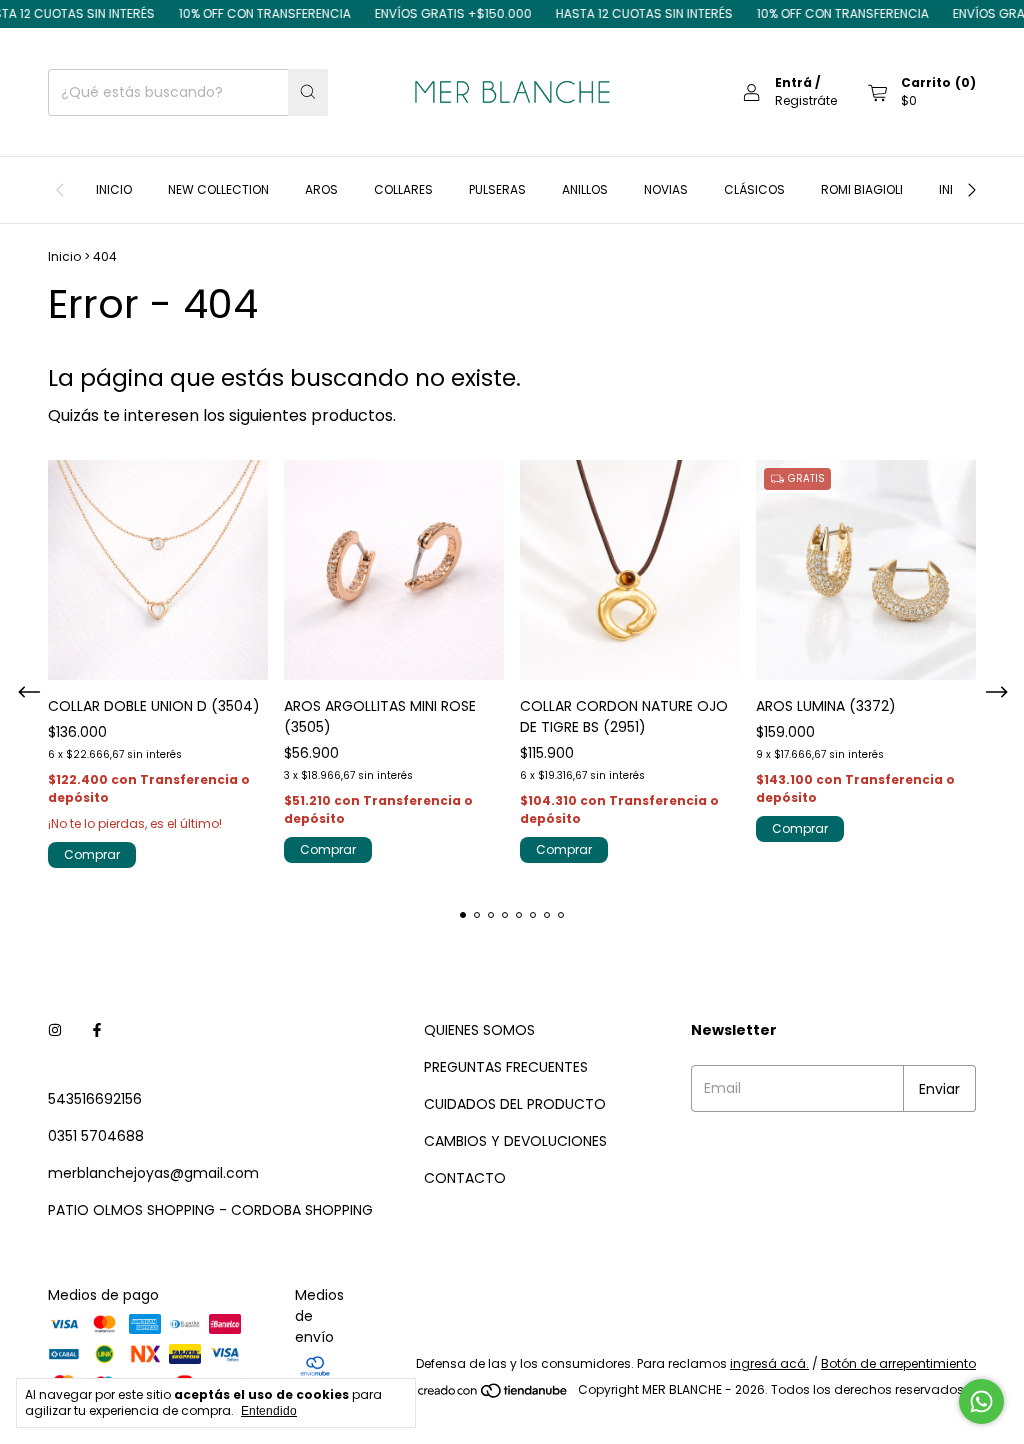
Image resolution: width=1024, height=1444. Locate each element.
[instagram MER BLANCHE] (55, 1030)
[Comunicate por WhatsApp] (981, 1401)
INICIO (114, 189)
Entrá (793, 82)
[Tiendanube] (493, 1394)
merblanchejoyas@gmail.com (153, 1173)
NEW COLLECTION (218, 189)
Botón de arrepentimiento (898, 1363)
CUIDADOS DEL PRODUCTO (515, 1104)
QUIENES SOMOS (479, 1030)
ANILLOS (585, 189)
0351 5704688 (96, 1136)
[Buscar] (308, 92)
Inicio (64, 256)
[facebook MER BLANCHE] (97, 1030)
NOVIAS (666, 189)
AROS (321, 189)
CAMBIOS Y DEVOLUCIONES (515, 1141)
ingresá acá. (769, 1363)
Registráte (806, 100)
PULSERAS (497, 189)
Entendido (269, 1411)
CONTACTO (465, 1178)
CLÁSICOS (754, 189)
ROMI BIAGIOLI (862, 189)
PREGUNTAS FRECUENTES (506, 1067)
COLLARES (403, 189)
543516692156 (95, 1099)
